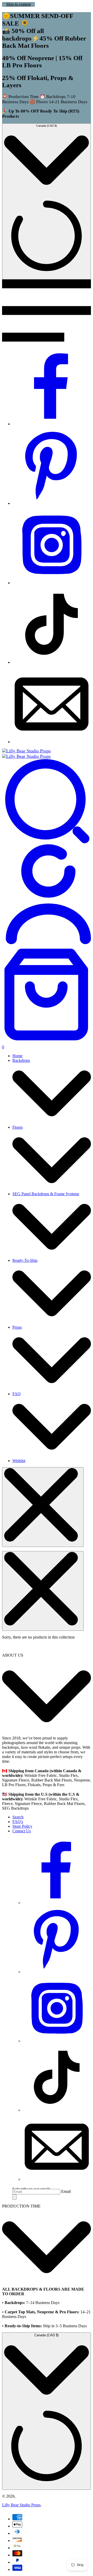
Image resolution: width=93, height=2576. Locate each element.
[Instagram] (52, 583)
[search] (47, 842)
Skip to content (18, 4)
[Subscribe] (14, 2197)
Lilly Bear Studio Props (21, 2505)
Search (18, 1817)
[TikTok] (52, 662)
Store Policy (22, 1826)
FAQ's (18, 1822)
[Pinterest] (52, 503)
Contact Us (22, 1831)
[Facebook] (52, 424)
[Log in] (47, 943)
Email (66, 2191)
